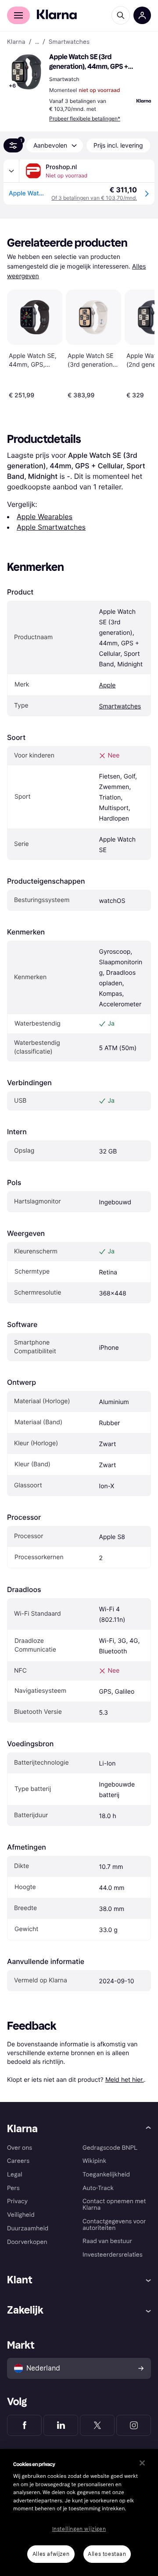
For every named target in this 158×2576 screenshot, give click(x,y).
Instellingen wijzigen (79, 2529)
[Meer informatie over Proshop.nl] (11, 171)
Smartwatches (120, 706)
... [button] (37, 42)
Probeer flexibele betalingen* (85, 119)
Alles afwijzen (51, 2554)
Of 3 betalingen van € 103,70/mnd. (94, 198)
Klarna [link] (16, 42)
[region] (79, 2512)
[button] (26, 72)
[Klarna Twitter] (97, 2425)
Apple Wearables (45, 517)
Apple (107, 685)
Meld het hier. (125, 2079)
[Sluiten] (142, 2463)
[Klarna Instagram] (134, 2425)
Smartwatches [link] (69, 42)
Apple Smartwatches (51, 527)
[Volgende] (139, 343)
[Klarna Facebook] (24, 2425)
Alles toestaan (107, 2554)
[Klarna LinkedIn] (61, 2425)
